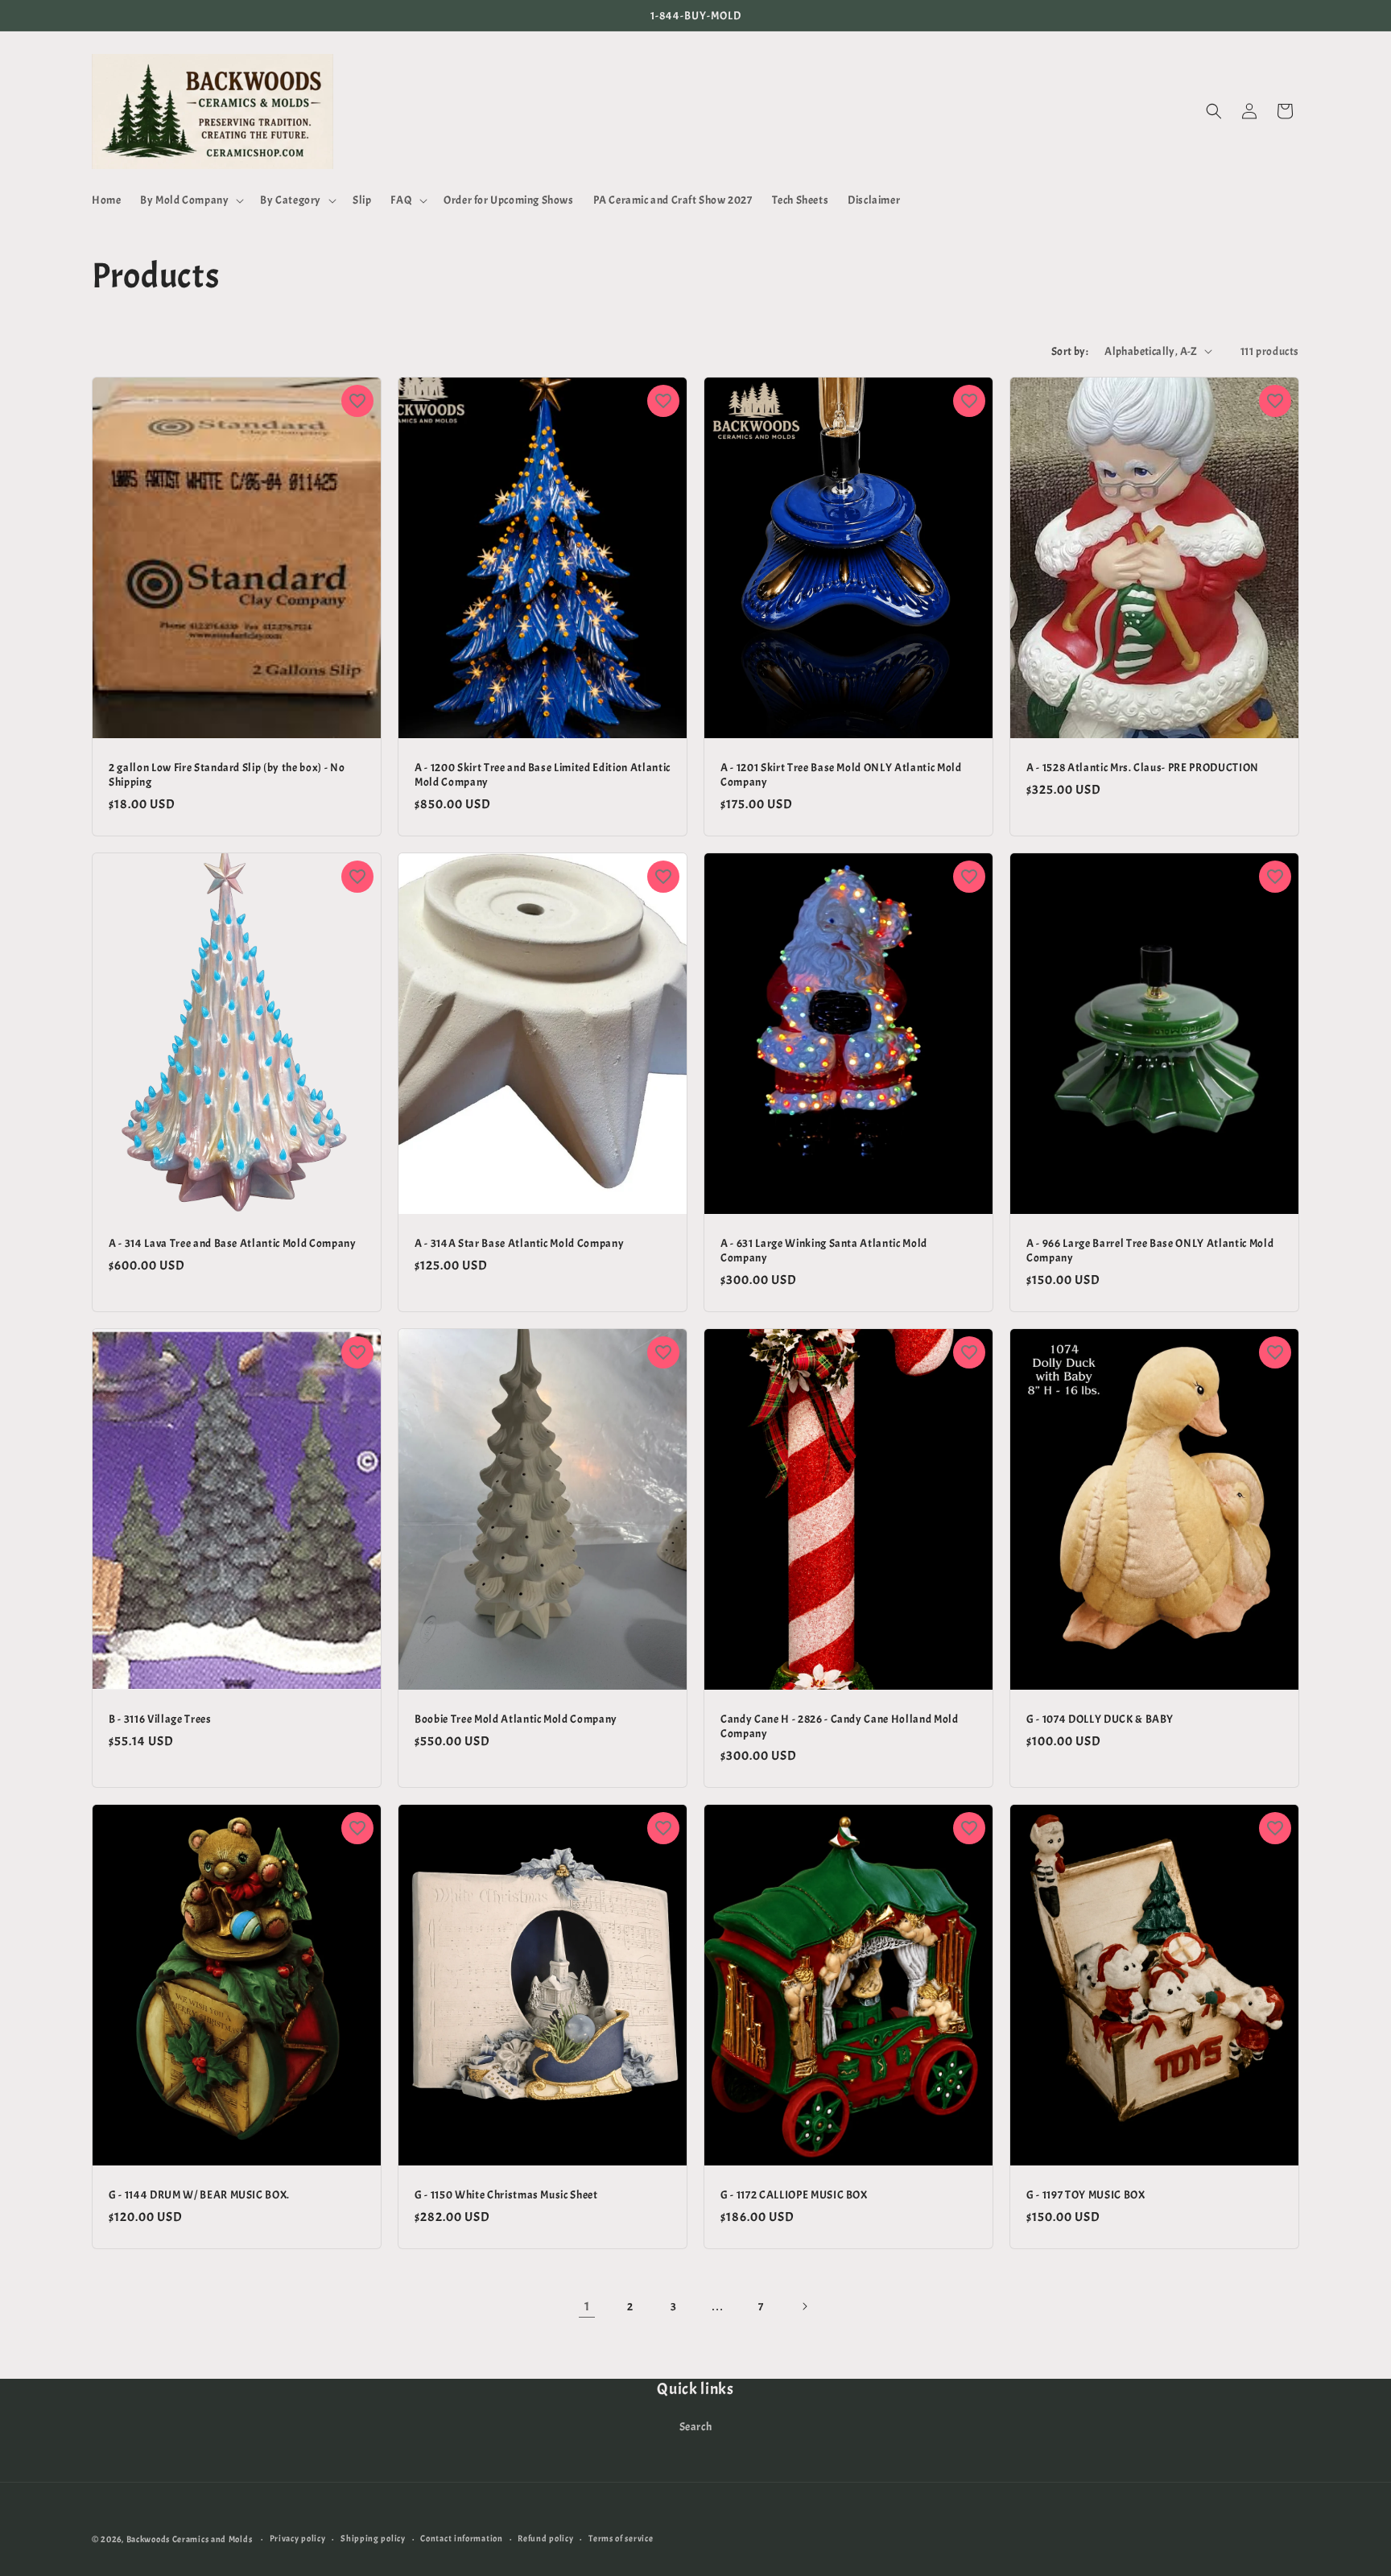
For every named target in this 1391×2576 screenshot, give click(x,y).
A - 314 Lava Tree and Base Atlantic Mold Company (233, 1242)
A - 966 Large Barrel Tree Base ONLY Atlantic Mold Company (1150, 1249)
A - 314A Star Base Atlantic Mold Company (519, 1242)
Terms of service (621, 2538)
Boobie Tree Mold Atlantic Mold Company (516, 1718)
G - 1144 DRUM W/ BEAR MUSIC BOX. (199, 2194)
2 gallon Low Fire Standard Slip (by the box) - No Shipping (227, 774)
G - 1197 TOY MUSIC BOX (1086, 2194)
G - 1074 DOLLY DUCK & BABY (1100, 1718)
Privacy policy (298, 2538)
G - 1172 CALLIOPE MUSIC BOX (794, 2194)
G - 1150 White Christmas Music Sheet (506, 2194)
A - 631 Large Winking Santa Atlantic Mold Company (824, 1249)
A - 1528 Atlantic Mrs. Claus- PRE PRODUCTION (1143, 766)
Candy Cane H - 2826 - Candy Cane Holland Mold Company (840, 1725)
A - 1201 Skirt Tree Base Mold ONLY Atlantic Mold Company (841, 774)
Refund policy (545, 2538)
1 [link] (587, 2306)
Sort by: (1070, 351)
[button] (190, 200)
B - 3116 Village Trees (160, 1718)
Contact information (461, 2538)
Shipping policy (373, 2538)
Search (696, 2427)
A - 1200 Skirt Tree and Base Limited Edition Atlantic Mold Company (543, 774)
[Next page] (804, 2306)
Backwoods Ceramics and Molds (190, 2539)
